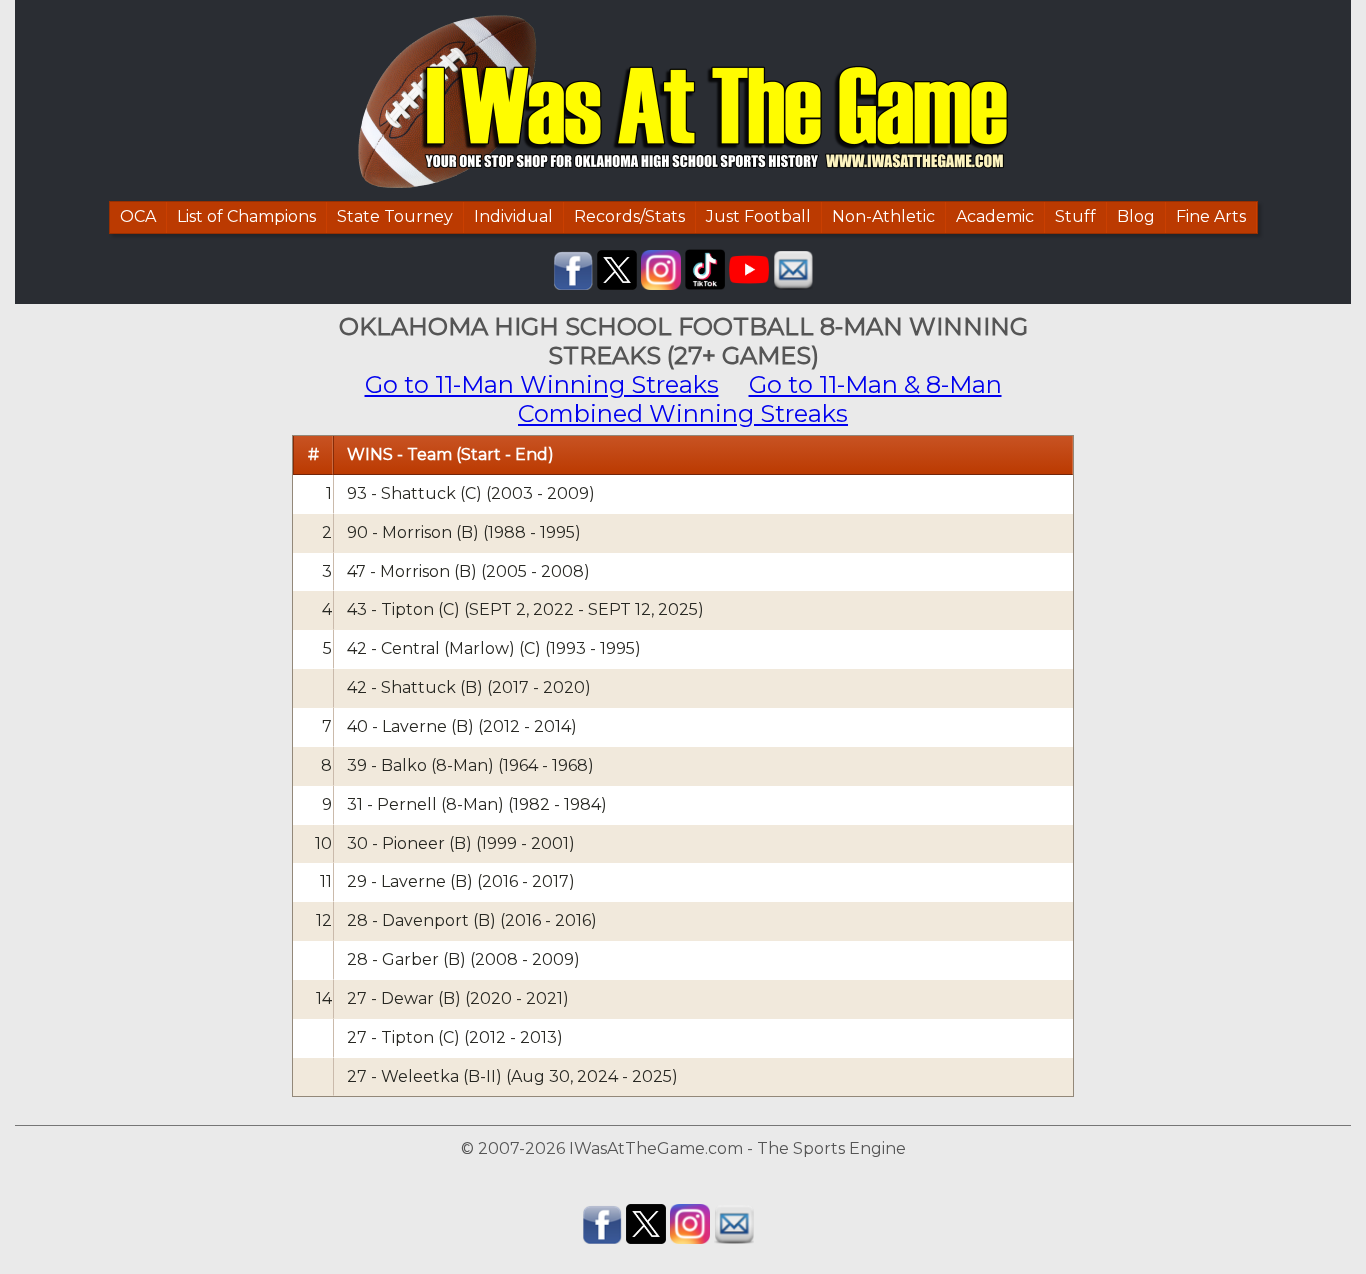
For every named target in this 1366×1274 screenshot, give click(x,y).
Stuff (1075, 216)
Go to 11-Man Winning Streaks (542, 384)
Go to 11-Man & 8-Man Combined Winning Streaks (760, 399)
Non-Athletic (883, 216)
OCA (138, 216)
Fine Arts (1211, 216)
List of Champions (246, 216)
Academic (995, 216)
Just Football (758, 216)
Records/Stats (629, 216)
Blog (1136, 216)
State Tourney (395, 216)
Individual (513, 216)
